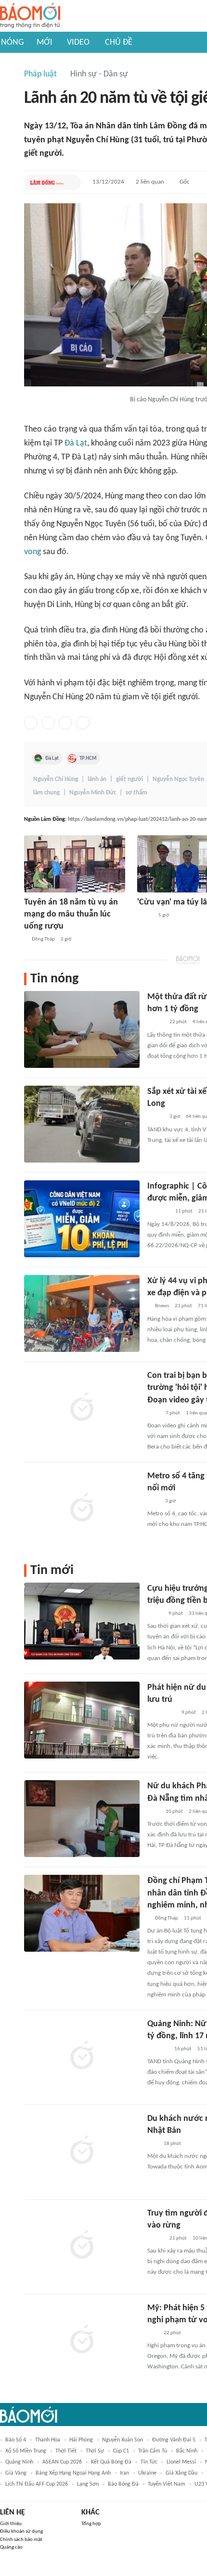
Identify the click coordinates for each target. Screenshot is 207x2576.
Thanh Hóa (48, 2440)
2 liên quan (150, 182)
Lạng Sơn (88, 2484)
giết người (129, 779)
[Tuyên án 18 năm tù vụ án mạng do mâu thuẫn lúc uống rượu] (75, 864)
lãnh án (97, 779)
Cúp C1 (121, 2451)
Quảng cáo (11, 2547)
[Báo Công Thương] (158, 1212)
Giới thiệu (11, 2524)
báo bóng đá (123, 2484)
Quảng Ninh (19, 2462)
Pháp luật (40, 74)
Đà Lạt (76, 443)
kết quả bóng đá (111, 2462)
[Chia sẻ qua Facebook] (31, 723)
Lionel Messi (181, 2462)
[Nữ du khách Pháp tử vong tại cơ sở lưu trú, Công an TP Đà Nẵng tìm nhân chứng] (82, 1819)
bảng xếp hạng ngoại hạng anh (73, 2473)
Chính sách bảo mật (21, 2540)
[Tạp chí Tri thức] (153, 1501)
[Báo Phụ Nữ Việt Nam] (162, 1713)
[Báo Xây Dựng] (158, 2049)
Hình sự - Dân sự (99, 74)
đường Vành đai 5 (174, 2440)
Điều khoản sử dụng (21, 2532)
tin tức (149, 2462)
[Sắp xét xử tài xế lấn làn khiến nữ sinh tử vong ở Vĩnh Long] (82, 1124)
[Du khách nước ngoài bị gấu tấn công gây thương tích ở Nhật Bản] (82, 2151)
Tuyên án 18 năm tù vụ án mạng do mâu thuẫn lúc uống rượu (71, 914)
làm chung (46, 793)
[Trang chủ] (30, 16)
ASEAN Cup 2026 (62, 2462)
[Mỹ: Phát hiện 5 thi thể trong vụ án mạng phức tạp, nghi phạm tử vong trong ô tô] (82, 2341)
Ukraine (147, 2473)
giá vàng (16, 2473)
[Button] (71, 182)
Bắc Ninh (187, 2451)
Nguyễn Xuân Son (123, 2440)
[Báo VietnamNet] (155, 1117)
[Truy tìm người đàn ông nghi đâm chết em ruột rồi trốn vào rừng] (82, 2246)
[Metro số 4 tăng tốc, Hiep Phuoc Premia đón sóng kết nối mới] (82, 1509)
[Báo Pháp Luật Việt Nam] (155, 1023)
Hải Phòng (81, 2440)
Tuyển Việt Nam (167, 2484)
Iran (124, 2473)
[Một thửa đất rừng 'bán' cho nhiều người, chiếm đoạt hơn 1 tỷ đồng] (82, 1029)
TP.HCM (88, 758)
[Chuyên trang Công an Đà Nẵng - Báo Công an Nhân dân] (145, 916)
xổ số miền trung (26, 2451)
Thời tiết (66, 2451)
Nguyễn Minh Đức (93, 793)
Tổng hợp (91, 2524)
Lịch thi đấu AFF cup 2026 (37, 2484)
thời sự (95, 2451)
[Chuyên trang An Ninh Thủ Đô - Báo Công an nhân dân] (153, 2144)
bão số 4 (16, 2440)
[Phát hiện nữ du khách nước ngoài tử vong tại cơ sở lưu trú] (82, 1720)
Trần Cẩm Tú (153, 2451)
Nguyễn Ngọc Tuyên (178, 779)
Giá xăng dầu (181, 2473)
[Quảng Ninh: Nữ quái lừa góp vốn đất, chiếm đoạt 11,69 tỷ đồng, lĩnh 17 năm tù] (82, 2056)
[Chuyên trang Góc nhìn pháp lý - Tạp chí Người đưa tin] (154, 1413)
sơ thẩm (136, 793)
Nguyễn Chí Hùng (56, 779)
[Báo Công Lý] (155, 1614)
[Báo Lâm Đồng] (47, 182)
